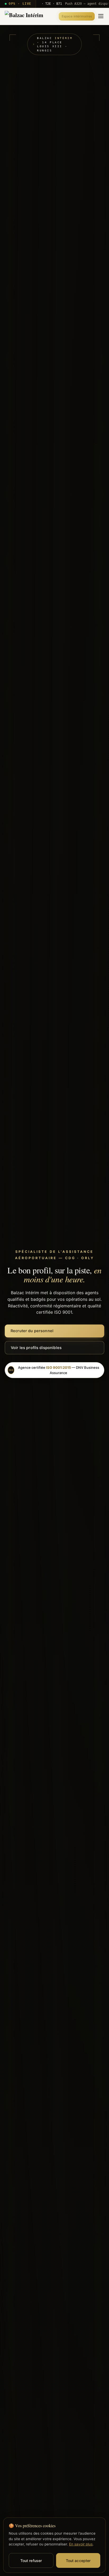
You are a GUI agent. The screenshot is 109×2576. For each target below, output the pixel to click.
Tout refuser (31, 2561)
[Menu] (101, 16)
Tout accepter (78, 2561)
